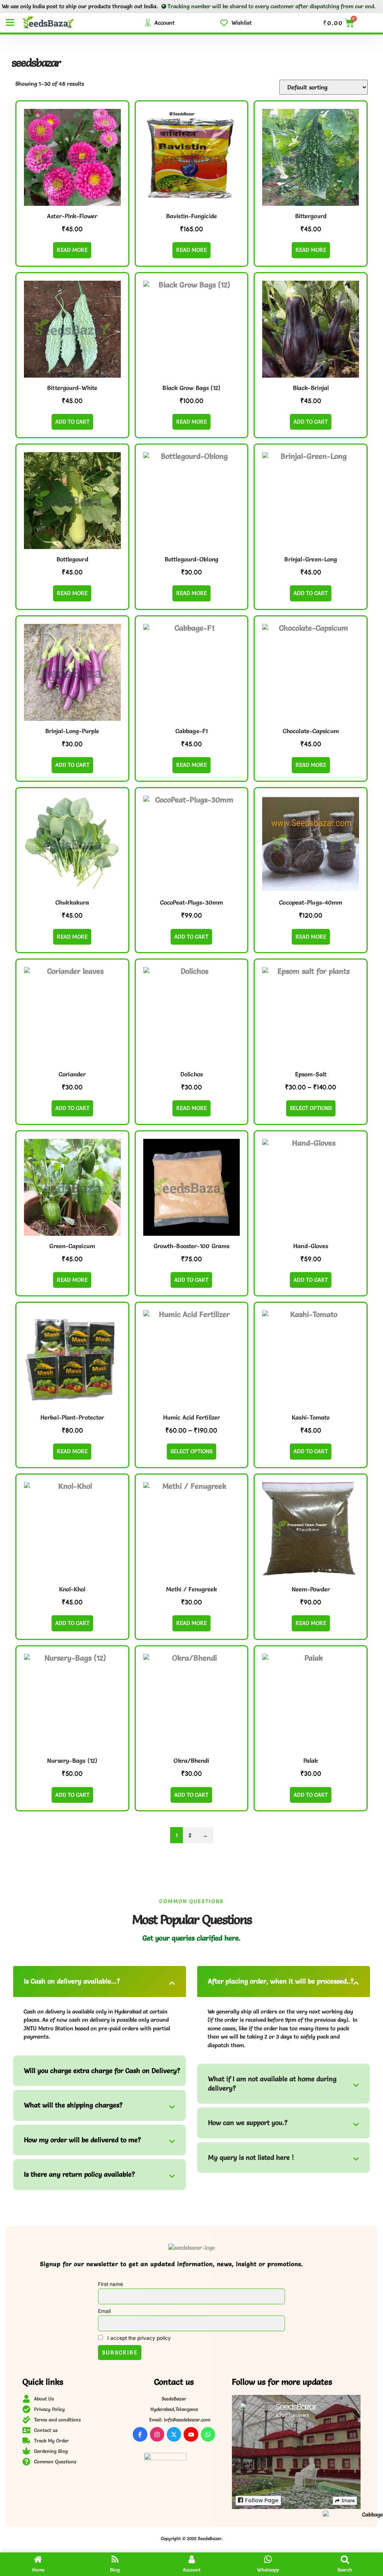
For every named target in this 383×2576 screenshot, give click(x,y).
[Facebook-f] (140, 2434)
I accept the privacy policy (138, 2338)
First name (111, 2284)
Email (104, 2311)
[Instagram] (157, 2434)
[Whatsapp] (208, 2434)
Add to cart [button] (72, 422)
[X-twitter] (174, 2434)
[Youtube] (191, 2434)
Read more (72, 250)
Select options (311, 1108)
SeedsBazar (296, 2407)
